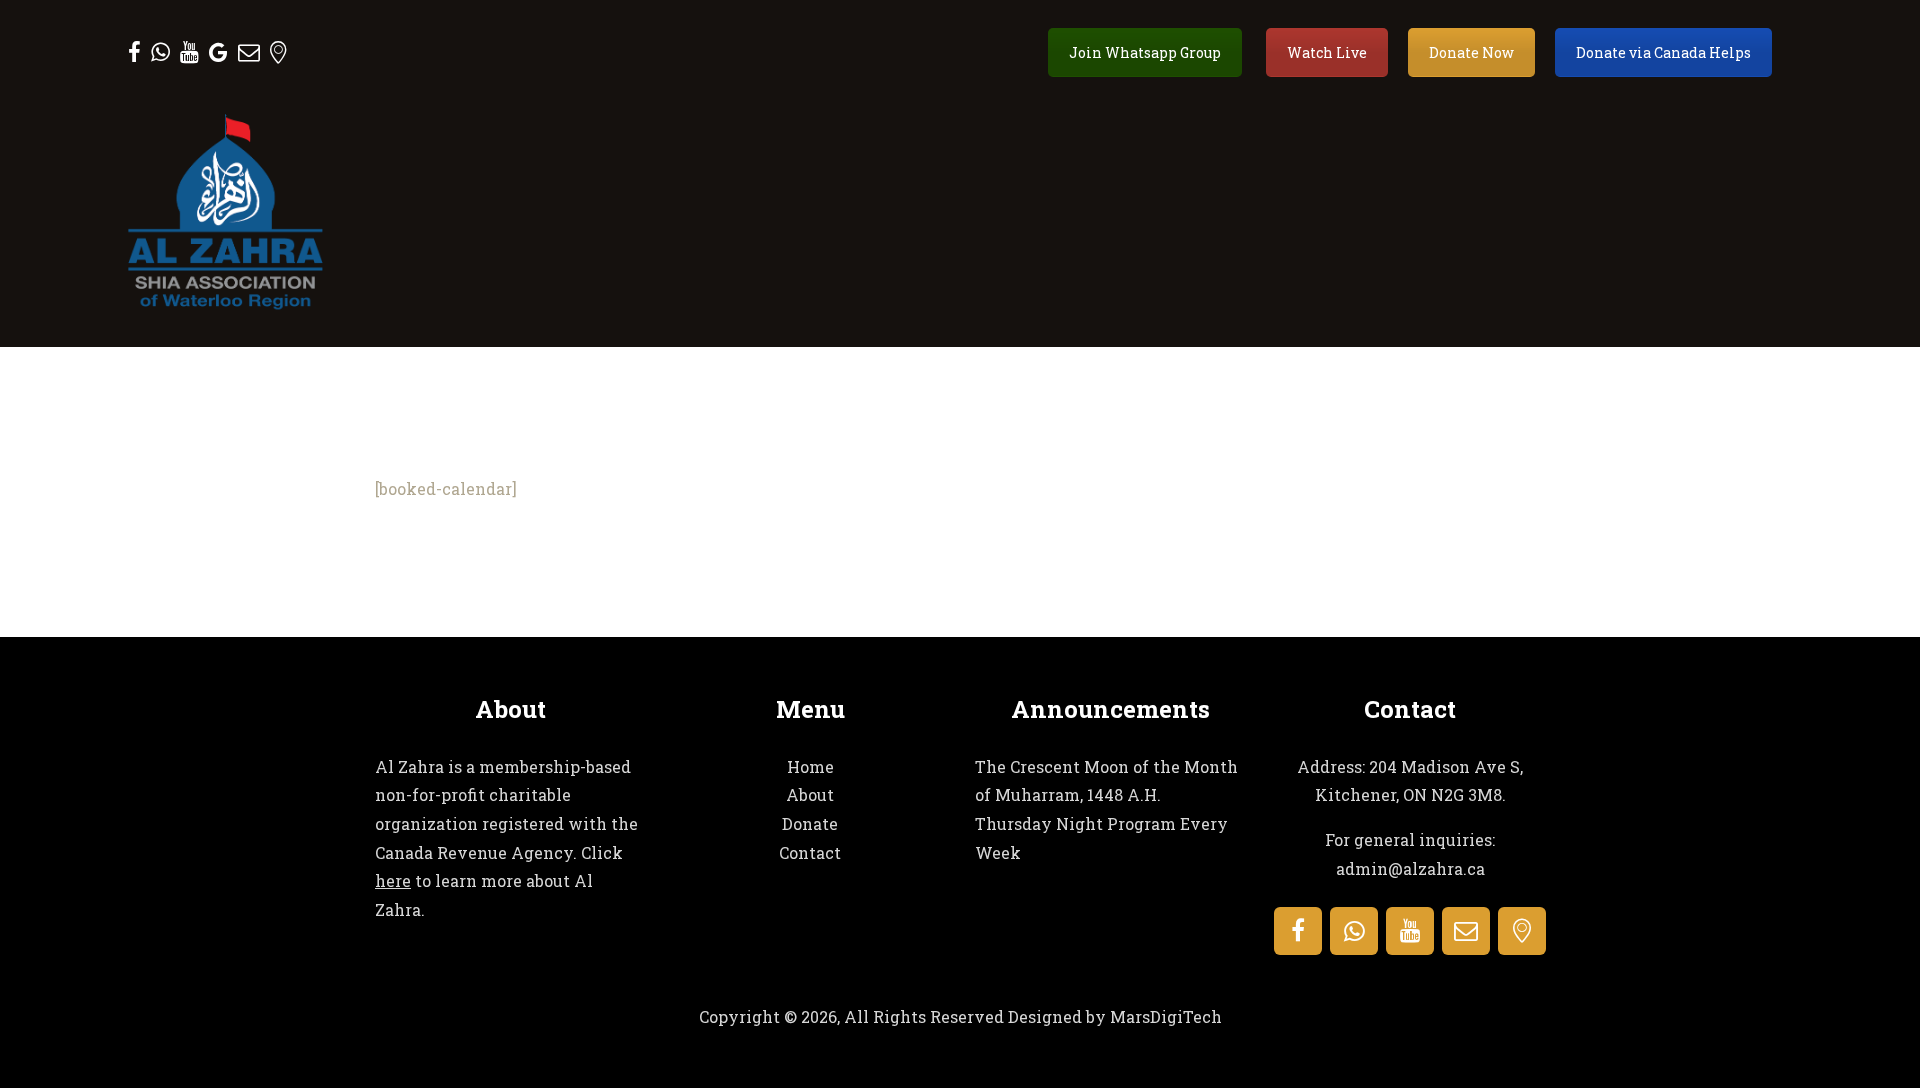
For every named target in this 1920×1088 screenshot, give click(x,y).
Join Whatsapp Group (1145, 52)
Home (810, 766)
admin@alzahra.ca (1410, 868)
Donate (810, 823)
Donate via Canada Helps (1663, 52)
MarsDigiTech (1166, 1016)
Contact (810, 852)
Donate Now (1471, 52)
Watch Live (1327, 52)
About (810, 794)
